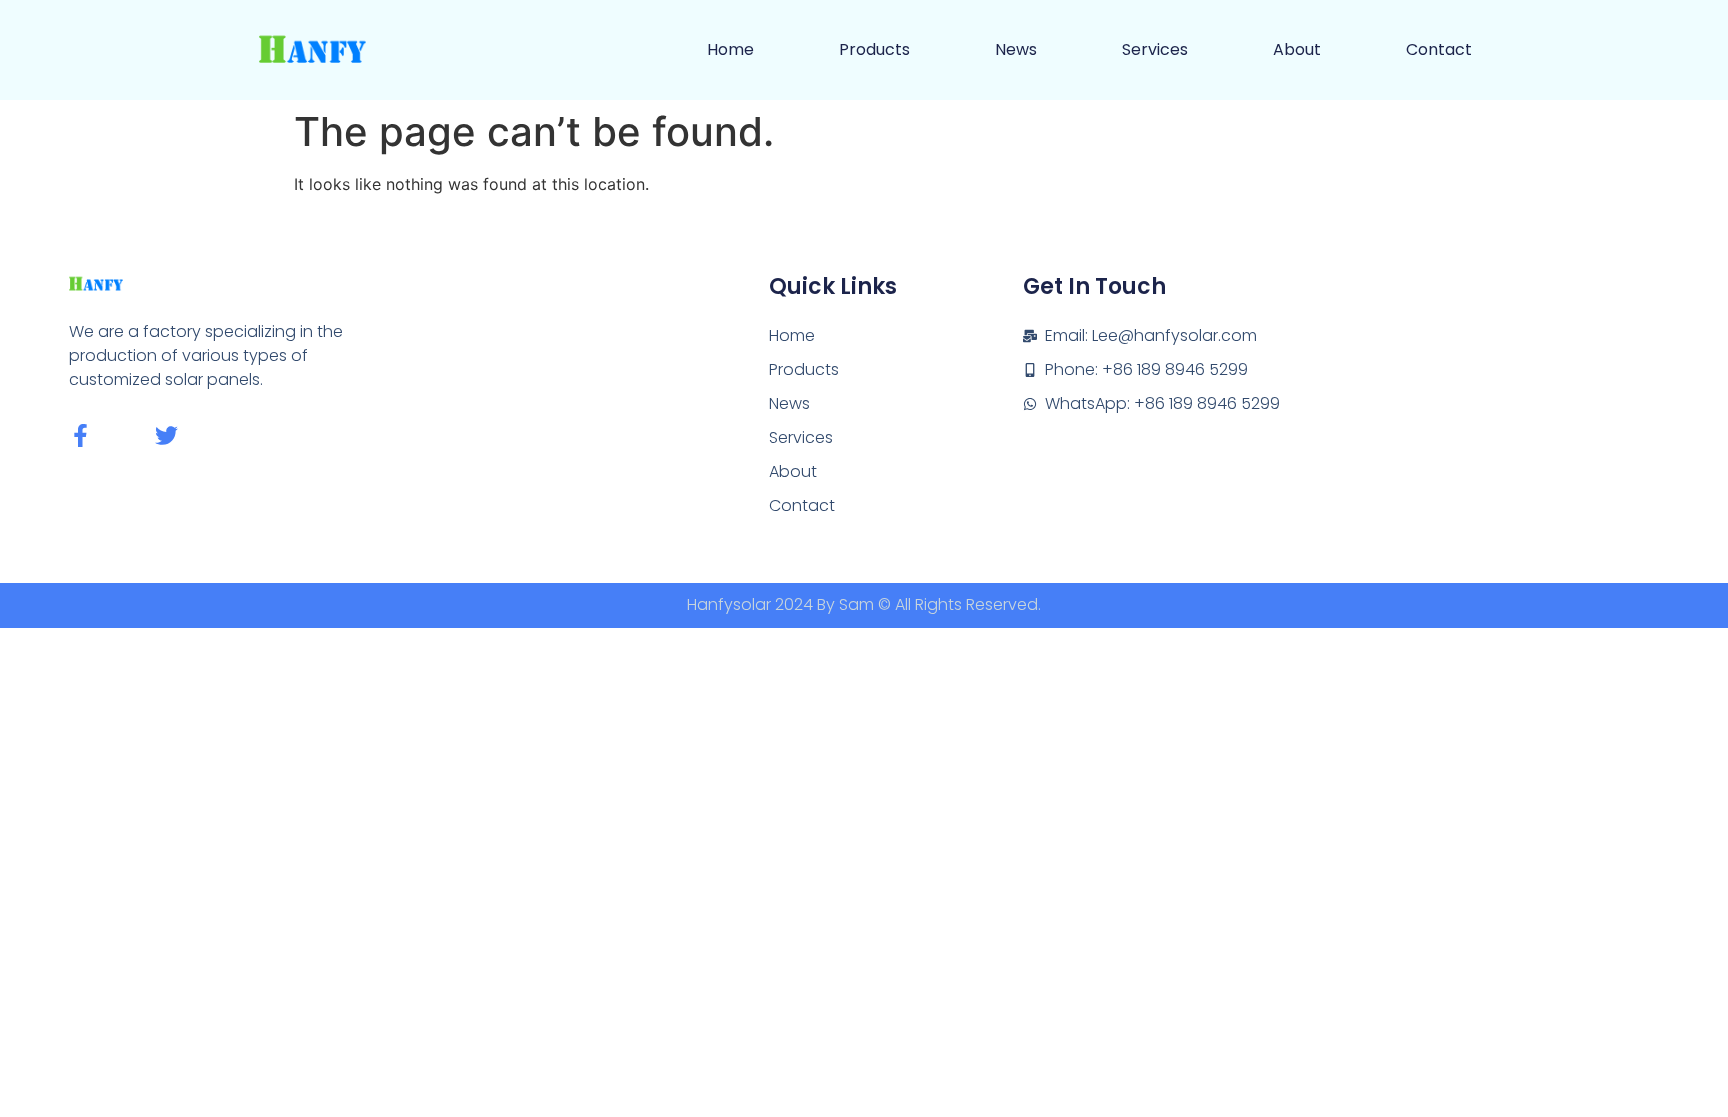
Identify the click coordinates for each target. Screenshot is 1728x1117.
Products (874, 49)
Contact (1439, 49)
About (1297, 49)
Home (730, 49)
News (1016, 49)
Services (1155, 49)
